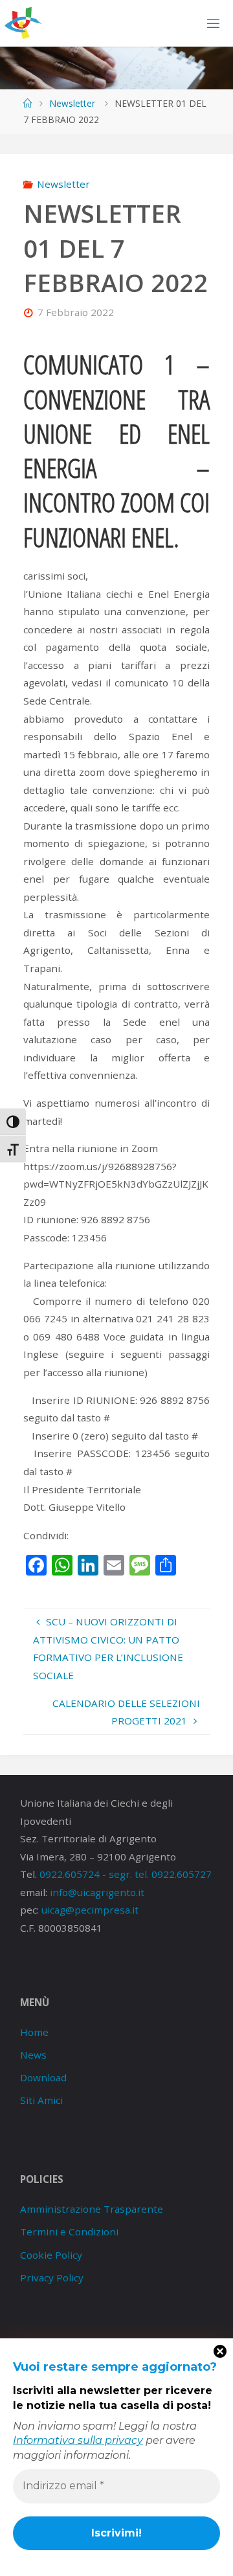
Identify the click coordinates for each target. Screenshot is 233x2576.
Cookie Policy (51, 2255)
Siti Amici (41, 2100)
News (33, 2055)
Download (43, 2077)
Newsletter (72, 103)
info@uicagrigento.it (97, 1892)
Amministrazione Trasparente (92, 2209)
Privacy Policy (52, 2277)
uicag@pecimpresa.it (90, 1910)
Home (34, 2032)
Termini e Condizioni (69, 2231)
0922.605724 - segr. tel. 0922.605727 (126, 1874)
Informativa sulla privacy (78, 2440)
